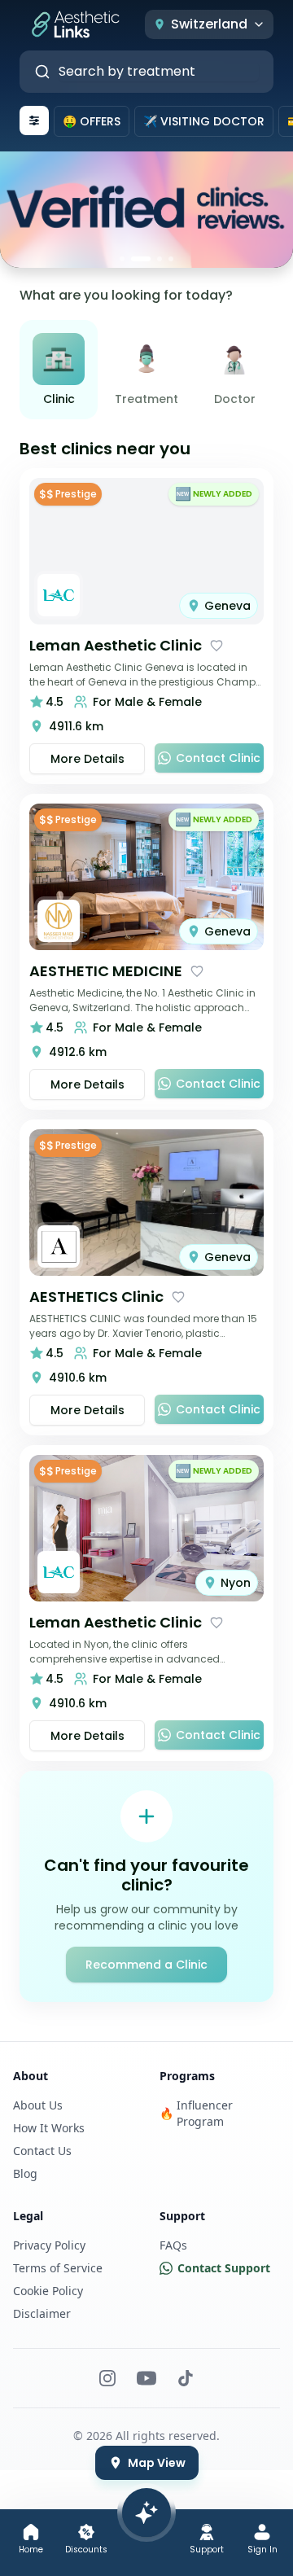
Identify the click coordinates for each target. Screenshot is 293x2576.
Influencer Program (196, 2113)
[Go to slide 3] (160, 259)
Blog (25, 2173)
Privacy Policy (49, 2245)
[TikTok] (186, 2378)
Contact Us (42, 2151)
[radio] (59, 370)
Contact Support (224, 2268)
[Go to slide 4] (171, 259)
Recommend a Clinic (146, 1965)
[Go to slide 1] (122, 259)
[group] (146, 370)
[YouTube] (146, 2378)
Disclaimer (42, 2313)
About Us (38, 2105)
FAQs (173, 2245)
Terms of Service (58, 2268)
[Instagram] (107, 2378)
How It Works (49, 2128)
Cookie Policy (48, 2291)
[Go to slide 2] (141, 259)
